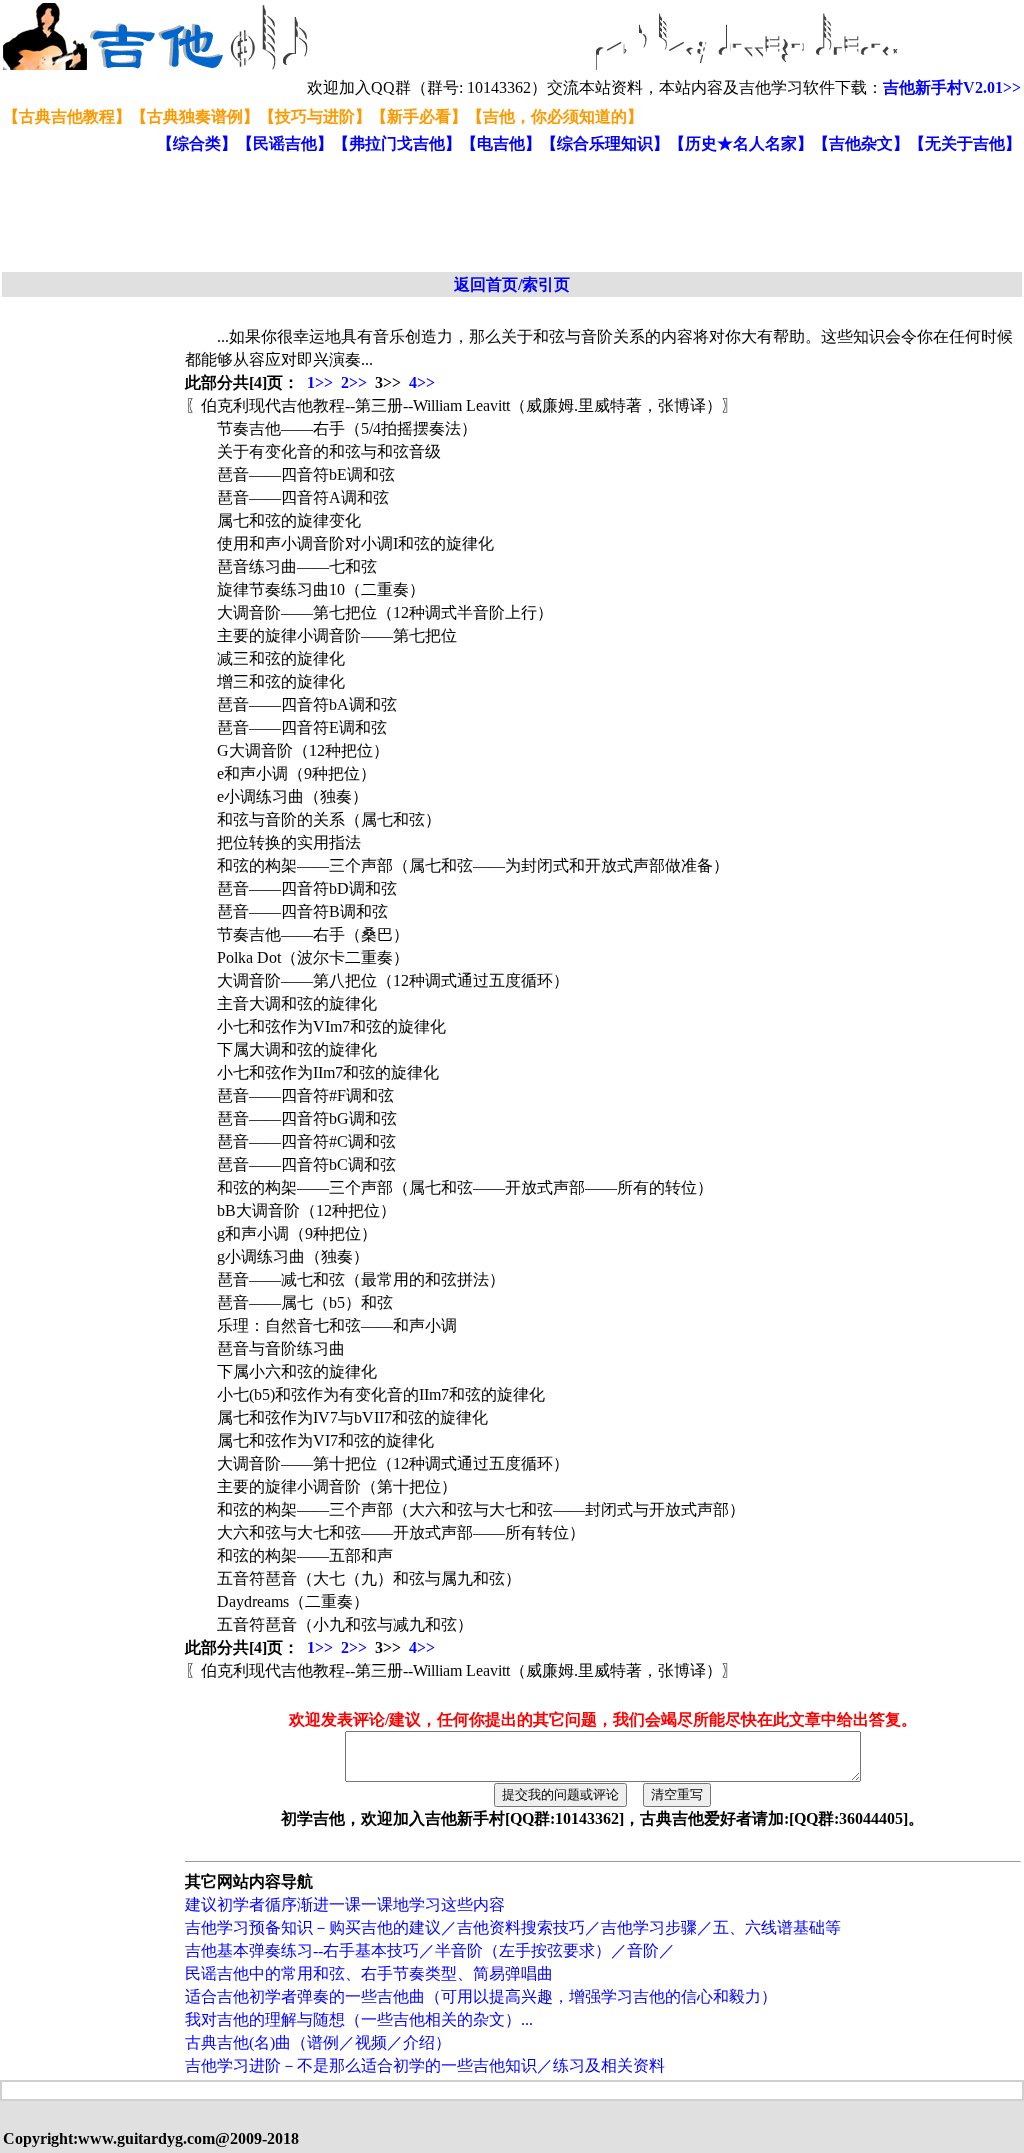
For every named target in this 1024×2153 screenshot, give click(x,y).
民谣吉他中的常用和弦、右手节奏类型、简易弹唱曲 (369, 1973)
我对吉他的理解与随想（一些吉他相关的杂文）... (359, 2019)
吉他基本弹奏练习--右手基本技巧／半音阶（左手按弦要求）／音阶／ (430, 1950)
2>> (354, 382)
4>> (422, 382)
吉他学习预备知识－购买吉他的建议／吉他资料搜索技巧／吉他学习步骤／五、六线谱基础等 (513, 1927)
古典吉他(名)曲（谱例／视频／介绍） (318, 2042)
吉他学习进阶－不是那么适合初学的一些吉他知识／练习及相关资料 (425, 2065)
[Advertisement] (488, 214)
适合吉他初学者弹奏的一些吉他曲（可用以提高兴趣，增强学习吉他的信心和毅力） (481, 1996)
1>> (320, 382)
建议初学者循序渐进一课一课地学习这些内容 (345, 1904)
